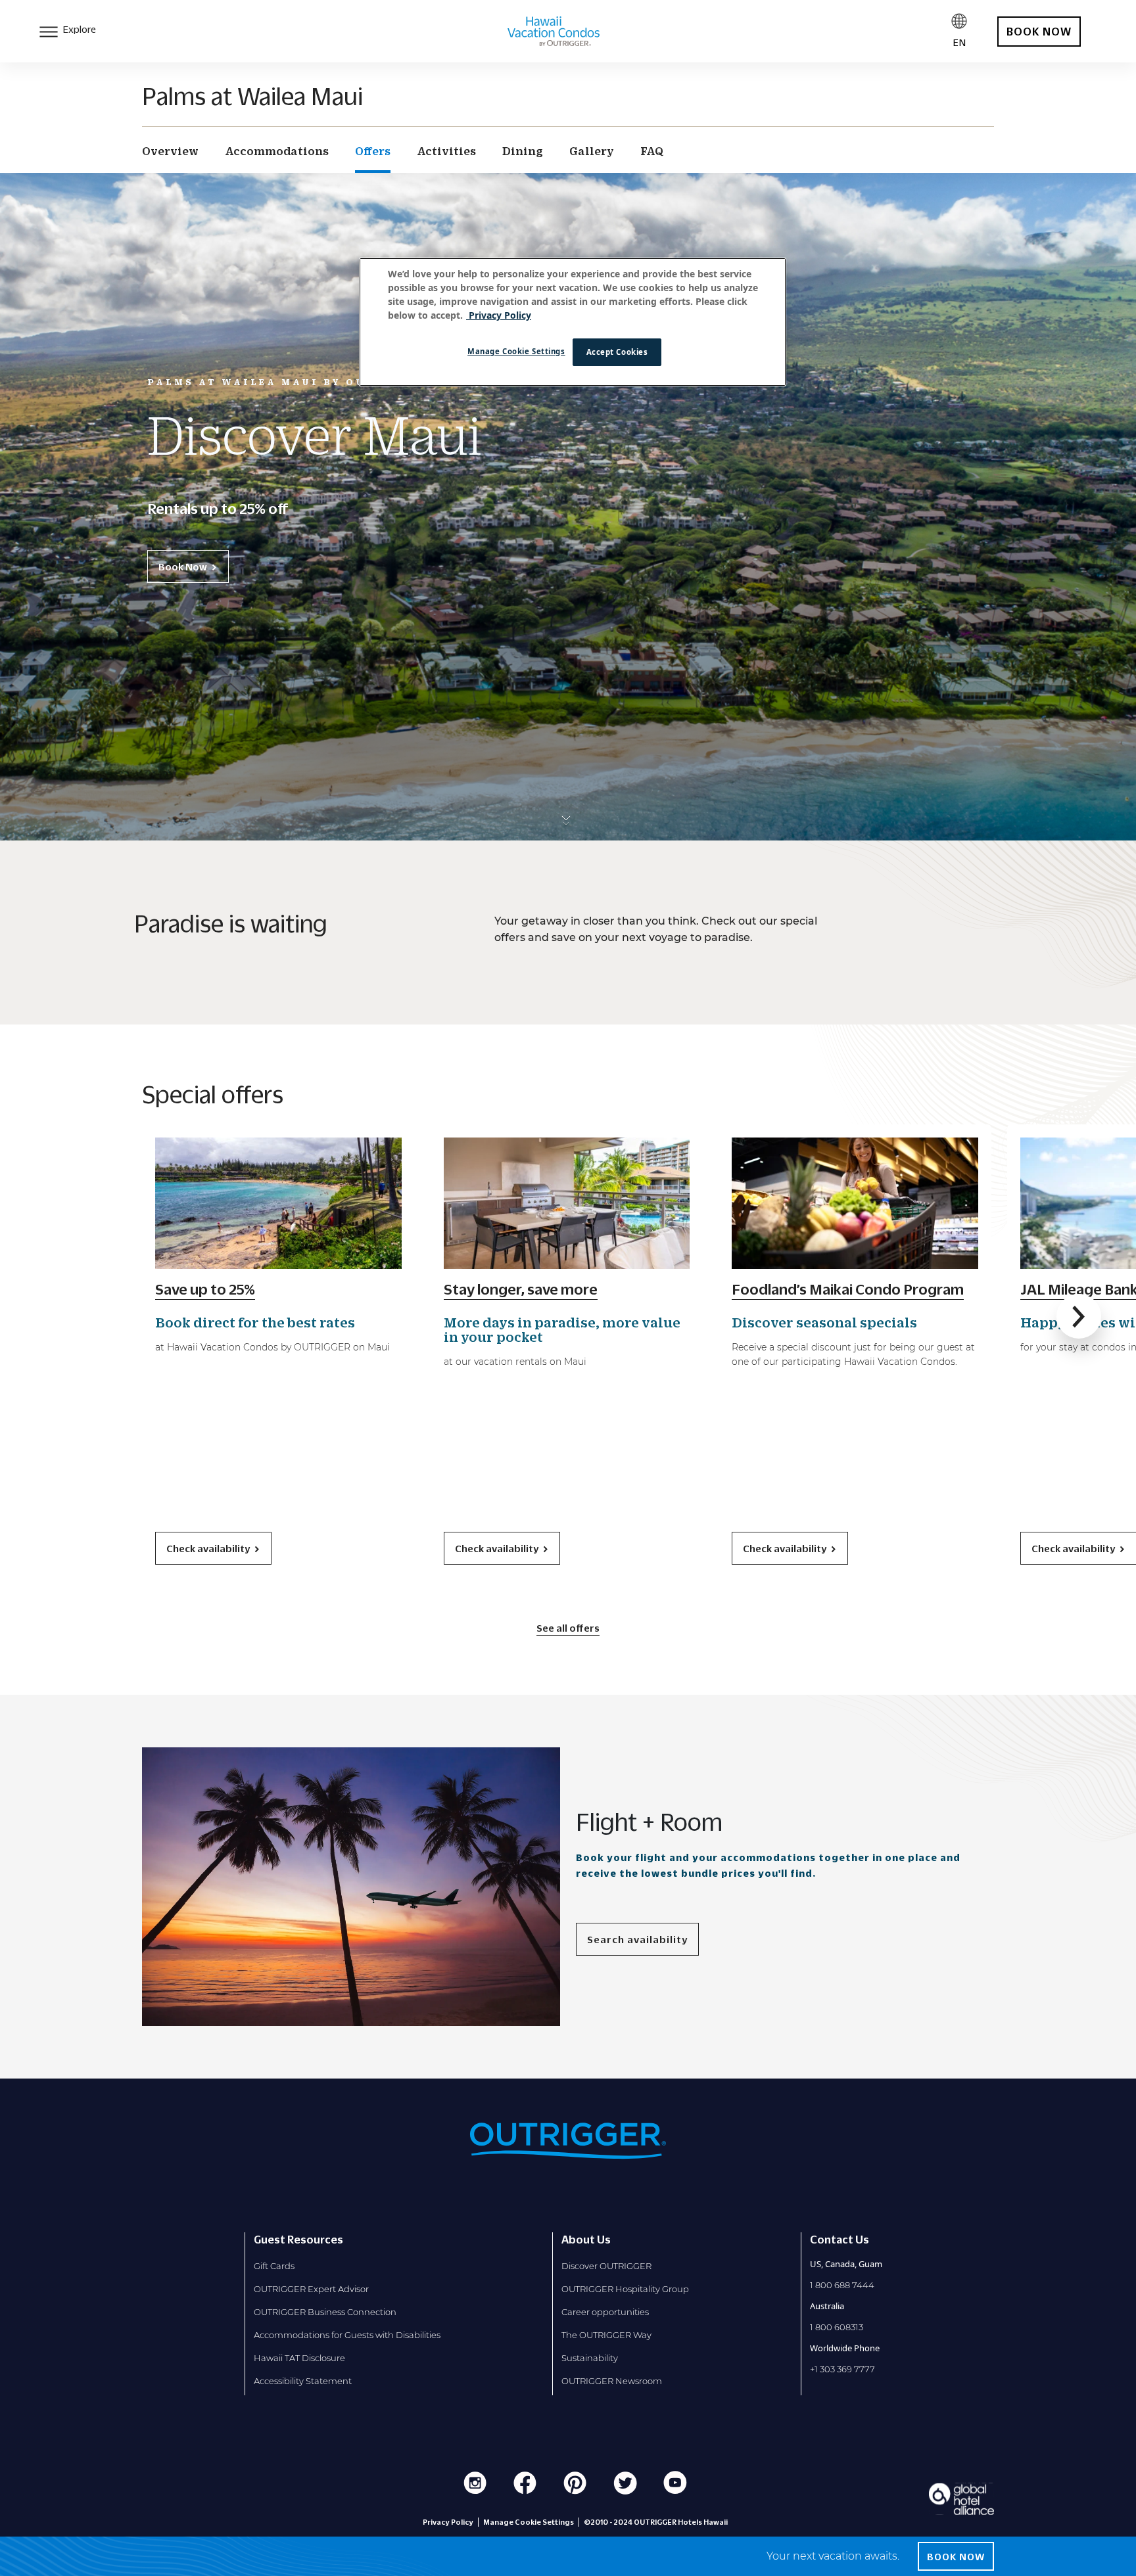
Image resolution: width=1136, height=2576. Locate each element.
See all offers (568, 1628)
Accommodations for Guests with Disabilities (347, 2335)
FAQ (652, 151)
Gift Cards (274, 2266)
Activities (446, 151)
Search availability (637, 1939)
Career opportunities (605, 2312)
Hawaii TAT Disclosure (299, 2358)
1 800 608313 (837, 2327)
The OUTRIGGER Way (606, 2335)
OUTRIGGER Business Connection (325, 2312)
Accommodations (277, 151)
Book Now (183, 566)
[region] (573, 322)
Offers (373, 151)
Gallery (592, 151)
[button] (1079, 1316)
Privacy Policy (448, 2522)
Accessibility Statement (303, 2381)
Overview (170, 151)
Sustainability (590, 2358)
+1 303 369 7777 (842, 2369)
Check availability (208, 1548)
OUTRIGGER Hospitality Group (625, 2289)
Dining (523, 151)
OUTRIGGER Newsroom (612, 2381)
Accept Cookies (617, 352)
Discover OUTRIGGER (606, 2266)
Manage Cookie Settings (516, 351)
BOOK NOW (1039, 32)
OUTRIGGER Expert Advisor (311, 2289)
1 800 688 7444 (842, 2285)
